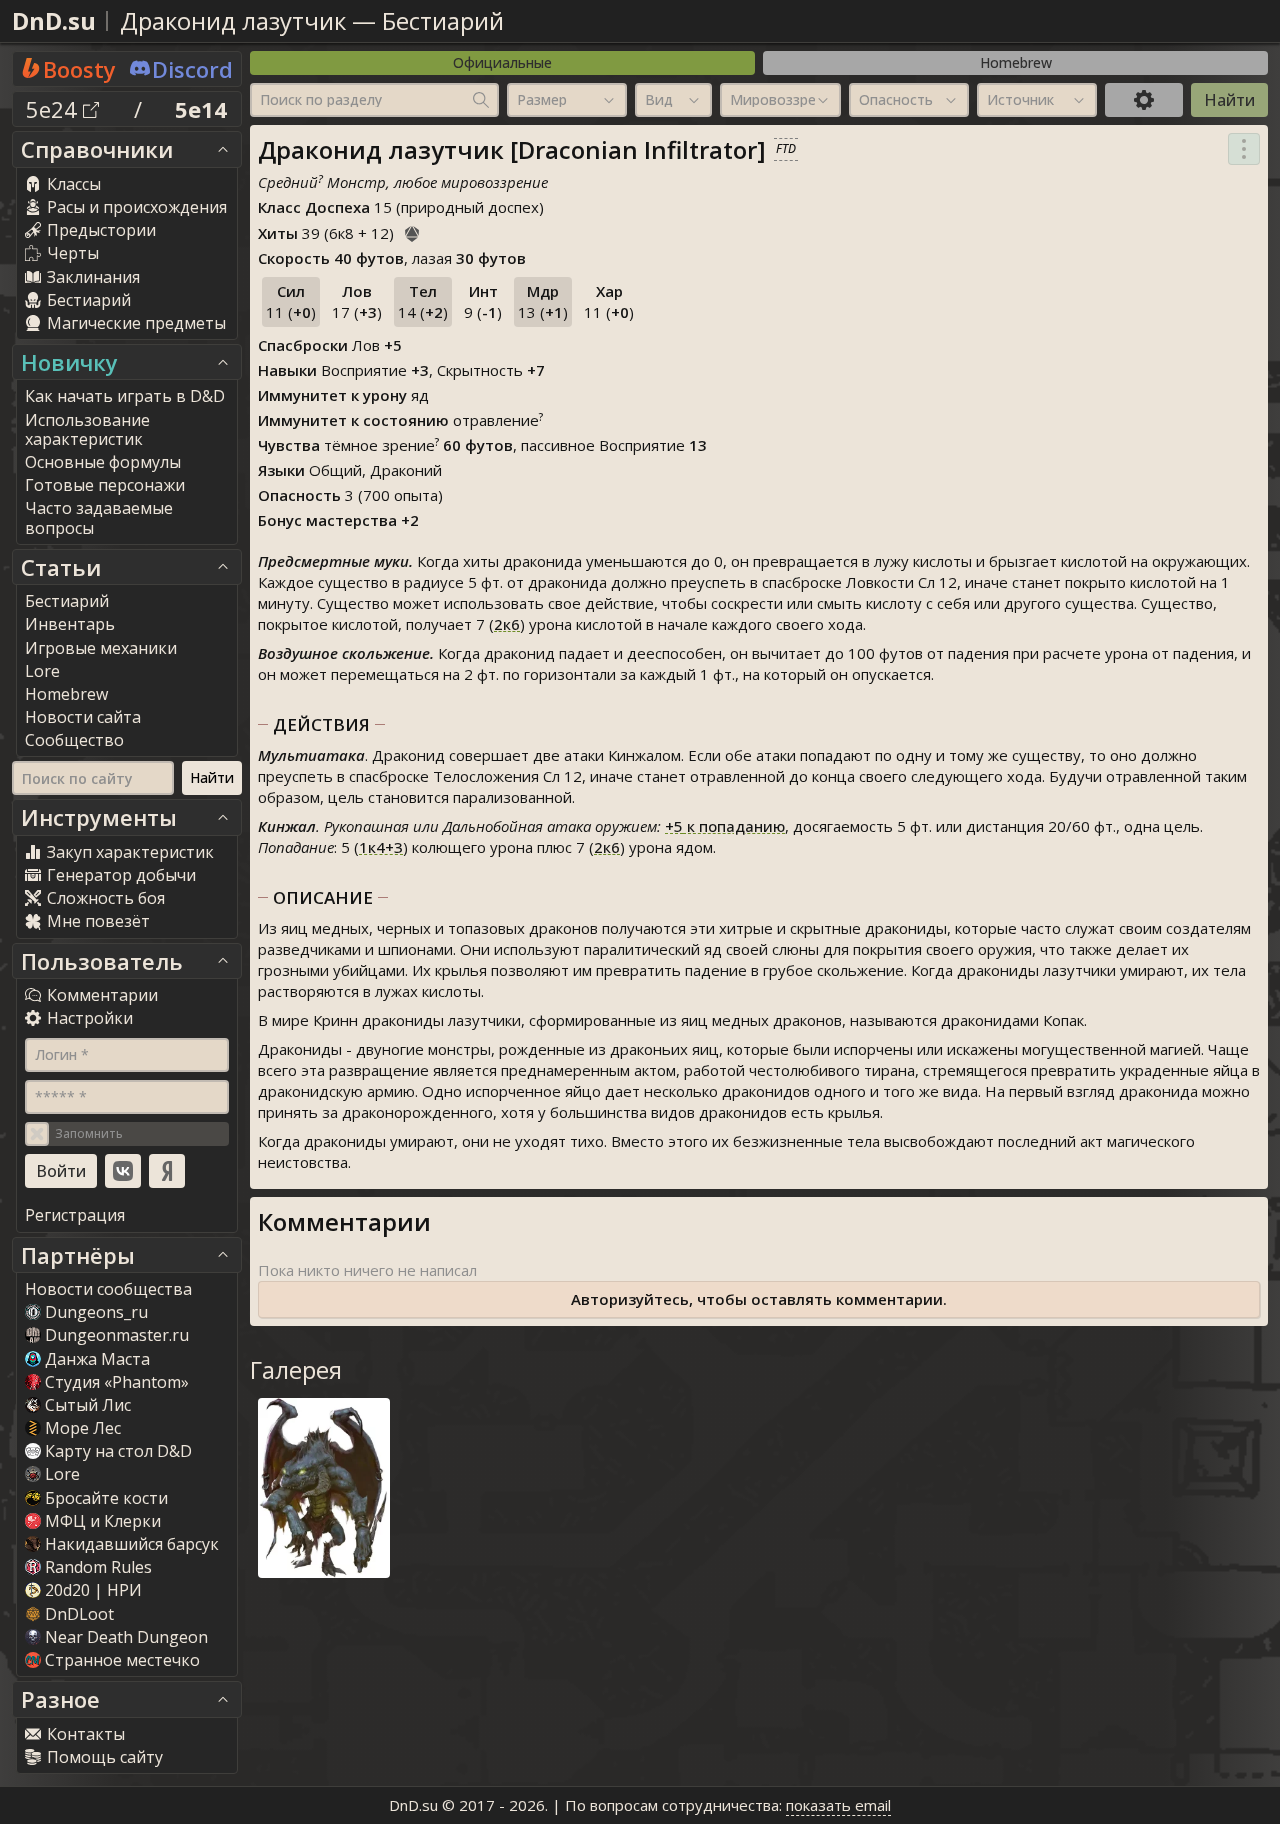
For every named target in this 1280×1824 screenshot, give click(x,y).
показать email (838, 1805)
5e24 (54, 109)
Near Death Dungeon (126, 1637)
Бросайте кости (106, 1498)
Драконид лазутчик (233, 20)
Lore (62, 1474)
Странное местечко (122, 1660)
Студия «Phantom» (117, 1382)
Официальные (502, 62)
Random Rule (98, 1567)
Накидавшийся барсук (132, 1544)
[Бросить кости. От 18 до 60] (412, 231)
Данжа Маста (97, 1359)
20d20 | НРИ (93, 1590)
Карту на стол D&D (118, 1451)
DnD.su (54, 20)
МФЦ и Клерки (103, 1521)
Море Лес (83, 1428)
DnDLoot (79, 1614)
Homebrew (1016, 62)
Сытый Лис (88, 1405)
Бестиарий (443, 20)
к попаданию (725, 826)
